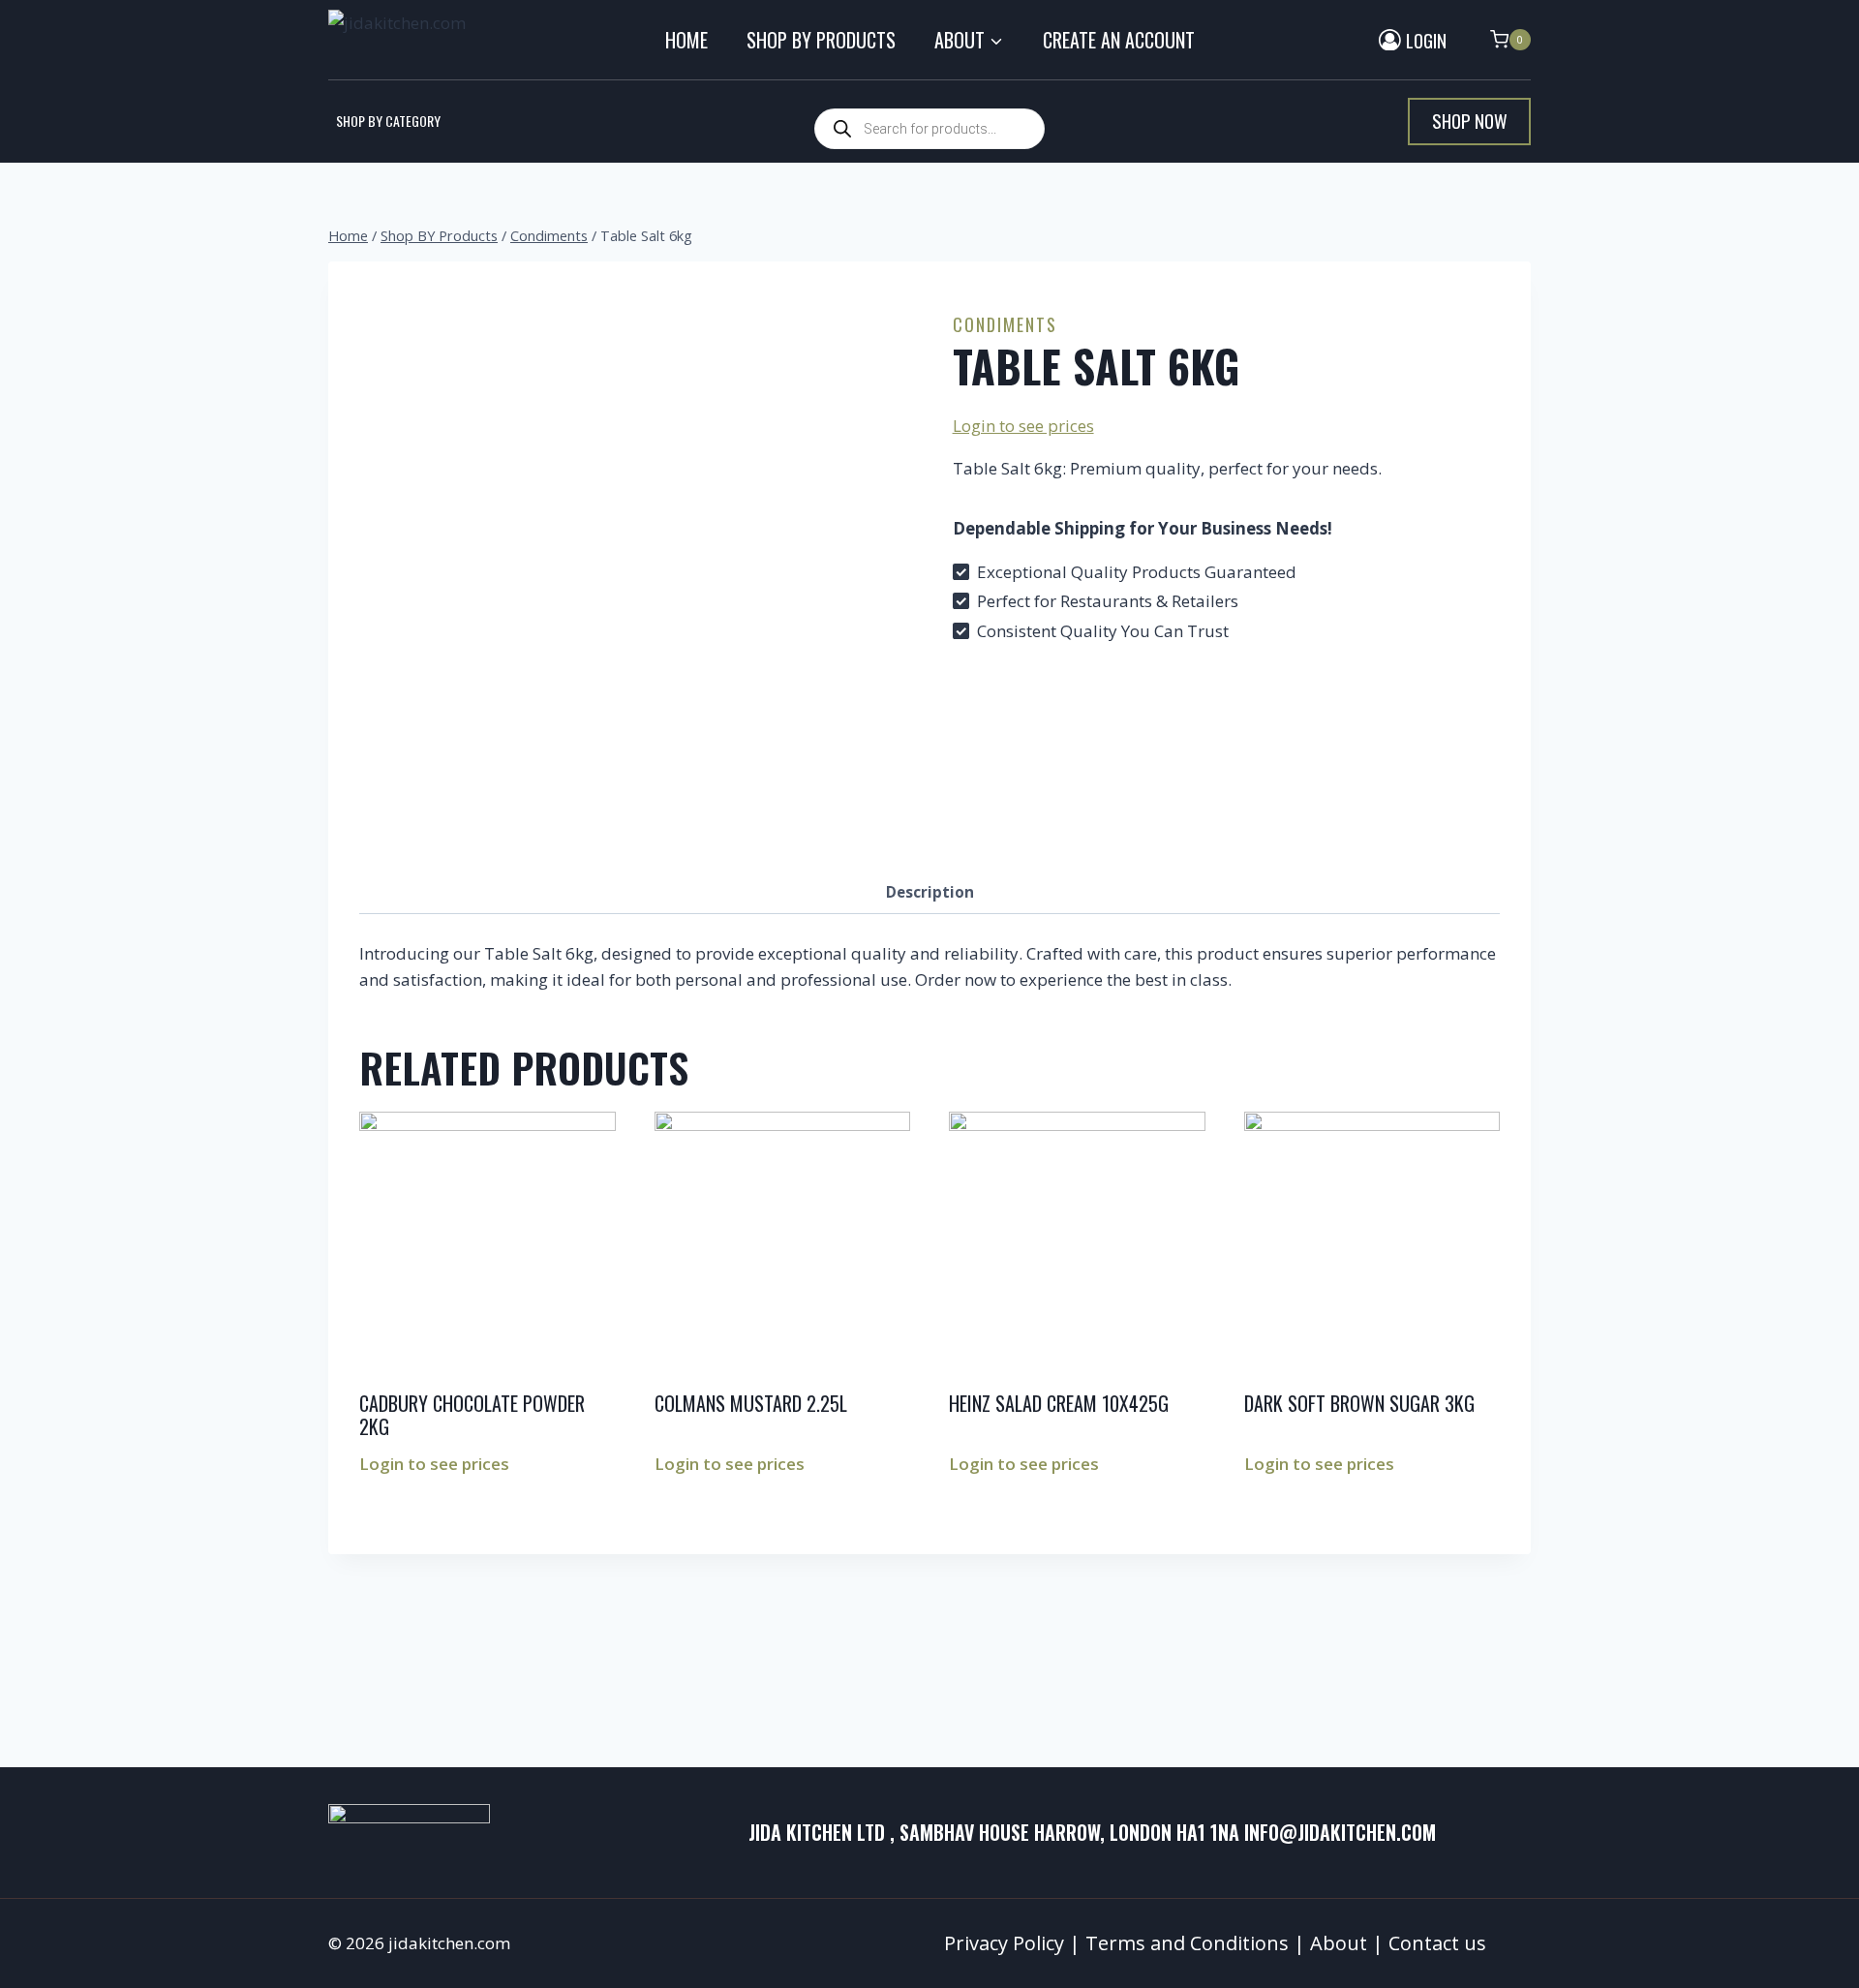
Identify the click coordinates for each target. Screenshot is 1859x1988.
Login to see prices (1023, 426)
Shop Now (1470, 121)
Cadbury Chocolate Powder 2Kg (472, 1415)
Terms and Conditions (1187, 1943)
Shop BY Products (821, 40)
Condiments (1005, 324)
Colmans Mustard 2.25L (751, 1403)
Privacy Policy (1004, 1943)
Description (930, 892)
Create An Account (1119, 40)
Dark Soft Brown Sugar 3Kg (1359, 1403)
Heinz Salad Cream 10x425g (1059, 1403)
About (1339, 1943)
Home (686, 40)
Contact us (1437, 1943)
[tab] (930, 893)
